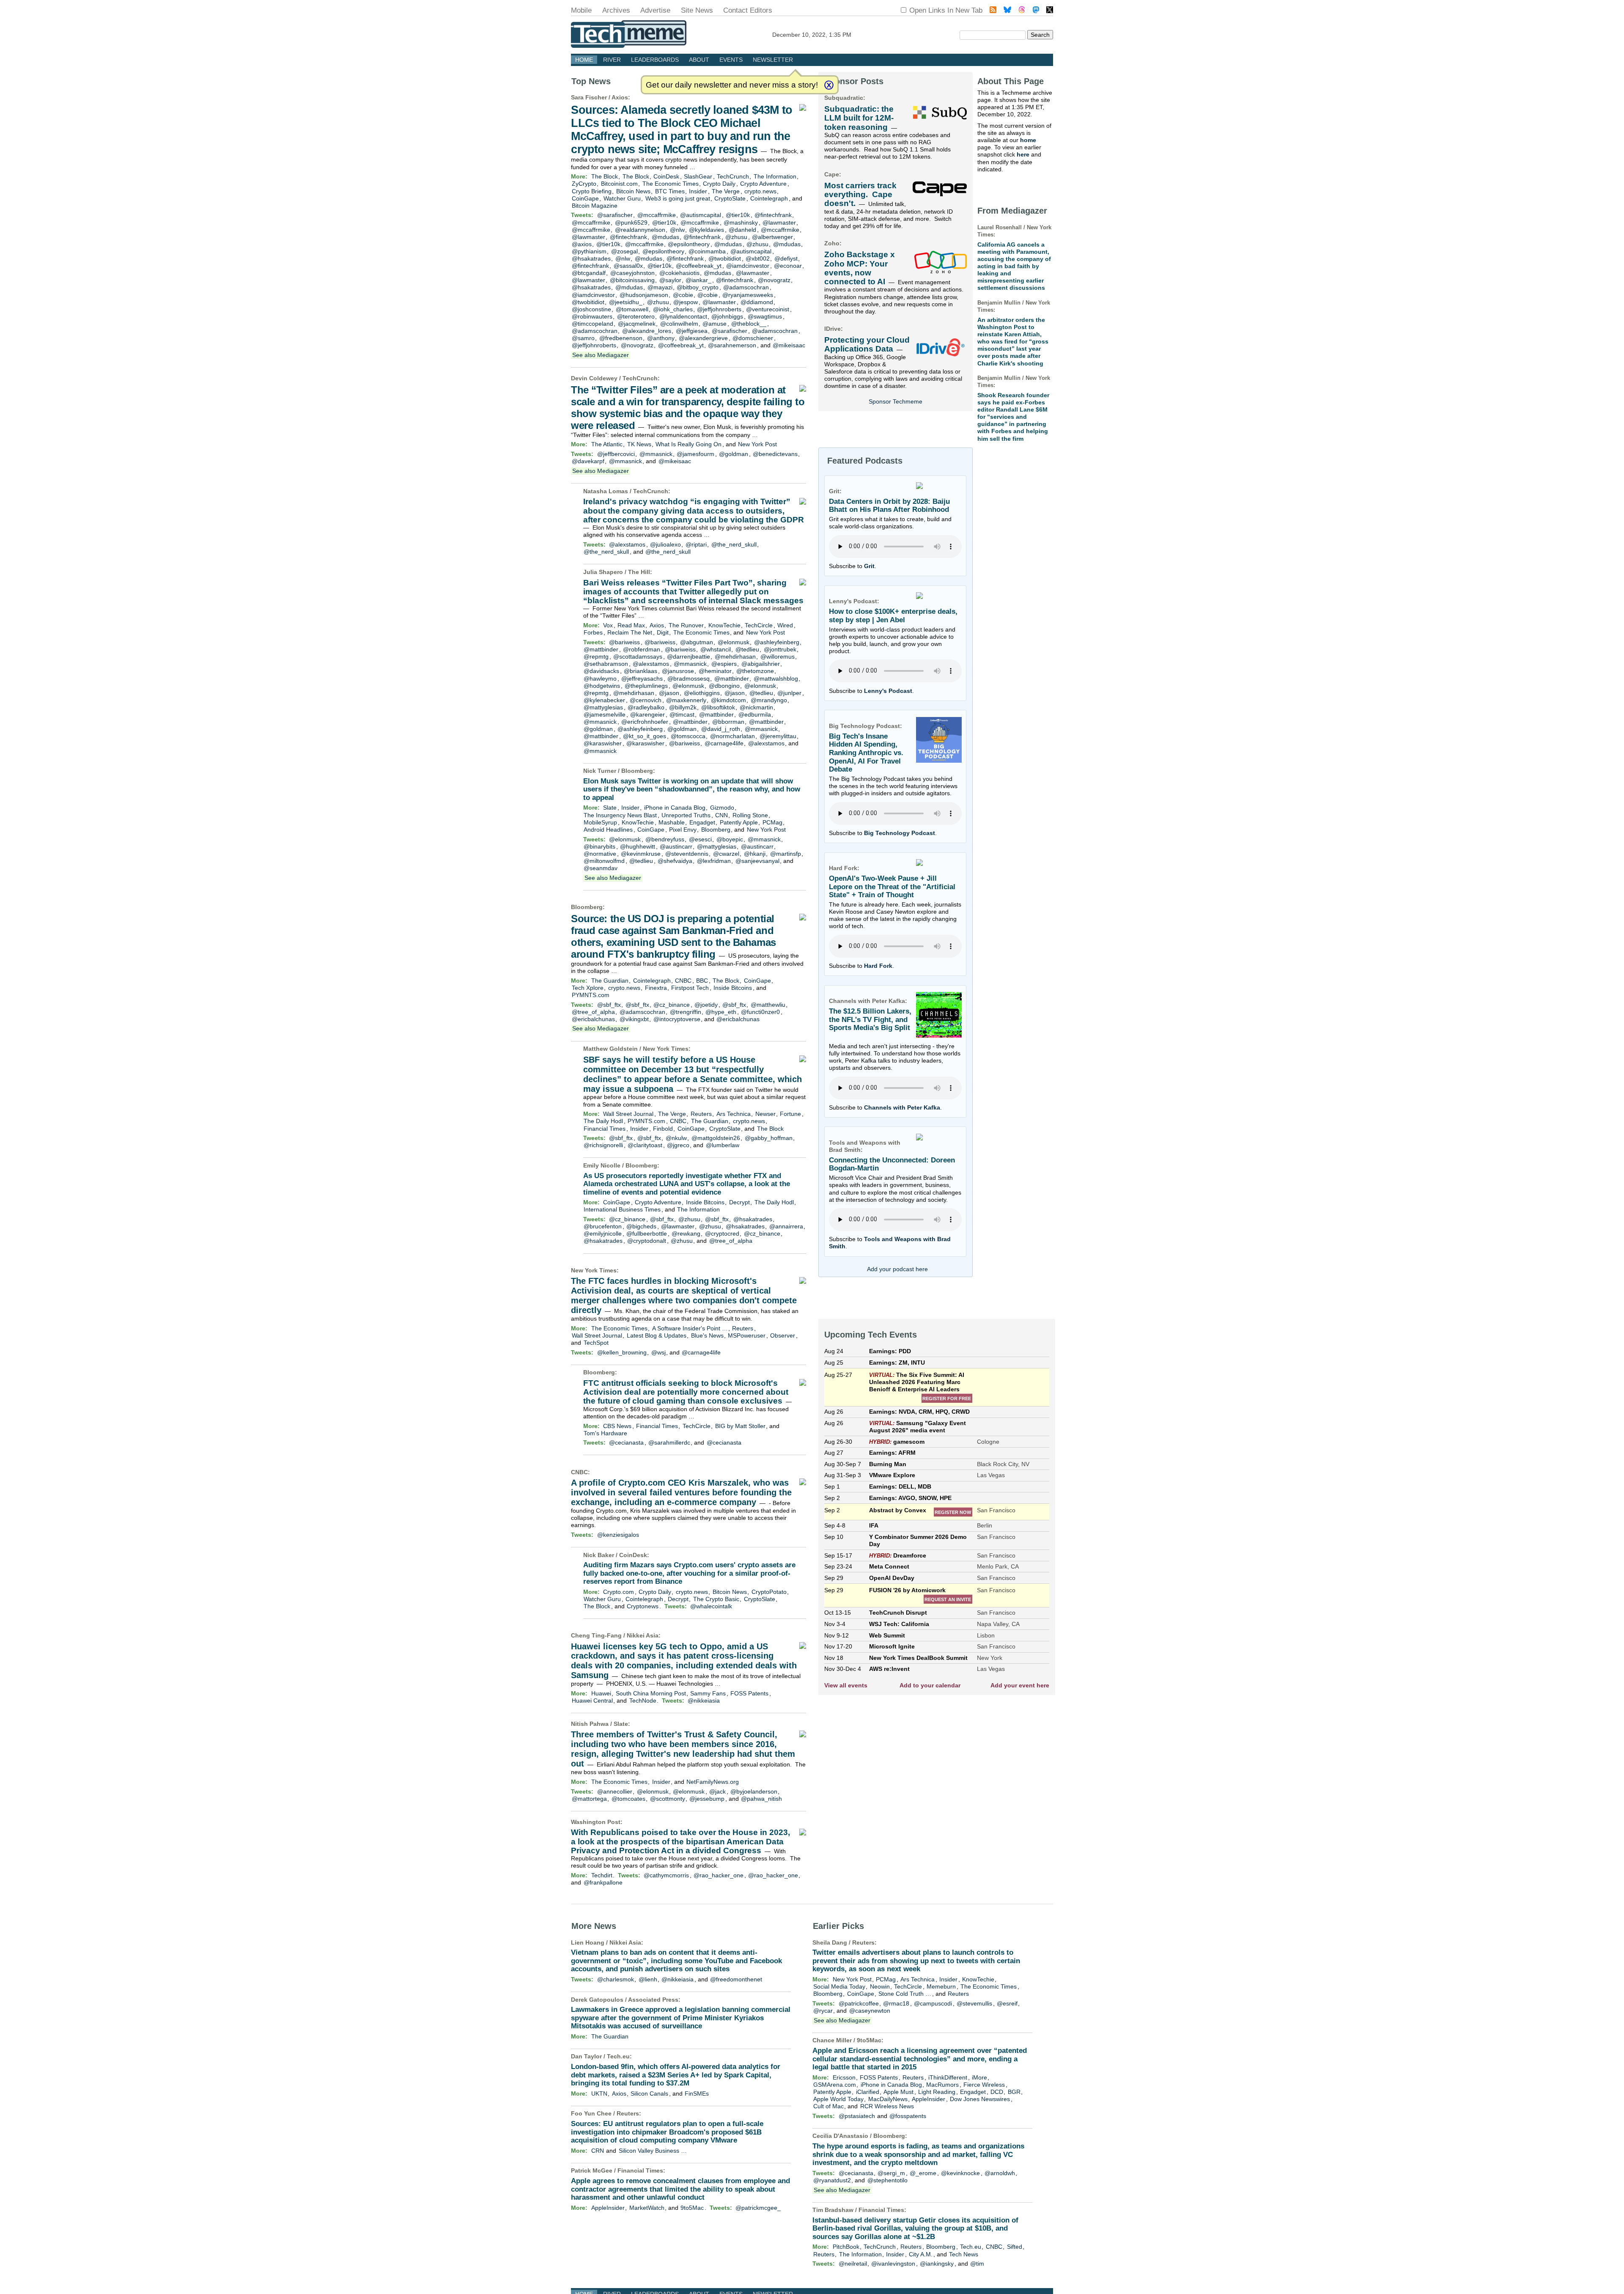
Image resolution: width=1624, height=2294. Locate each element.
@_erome (923, 2173)
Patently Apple (739, 822)
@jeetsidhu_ (626, 302)
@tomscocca (688, 736)
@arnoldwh (1000, 2173)
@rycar (823, 2011)
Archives (616, 10)
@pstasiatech (857, 2116)
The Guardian (610, 981)
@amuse (715, 324)
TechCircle (759, 625)
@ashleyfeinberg (777, 642)
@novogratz (774, 280)
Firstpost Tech (690, 988)
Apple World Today (838, 2099)
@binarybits (599, 846)
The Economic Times (671, 184)
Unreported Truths (686, 815)
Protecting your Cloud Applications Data (867, 344)
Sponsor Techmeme (896, 401)
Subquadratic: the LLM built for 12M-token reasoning (859, 118)
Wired (785, 625)
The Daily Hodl (603, 1121)
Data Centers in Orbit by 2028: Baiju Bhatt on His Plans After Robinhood (889, 506)
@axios (582, 244)
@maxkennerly (686, 700)
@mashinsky (741, 223)
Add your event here (1020, 1685)
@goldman (734, 454)
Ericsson (844, 2077)
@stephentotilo (887, 2180)
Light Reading (937, 2092)
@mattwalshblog (776, 679)
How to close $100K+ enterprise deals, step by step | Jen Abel (893, 616)
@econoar (788, 266)
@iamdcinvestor (748, 266)
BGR (1014, 2092)
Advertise (655, 10)
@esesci (700, 839)
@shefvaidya (675, 861)
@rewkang (686, 1234)
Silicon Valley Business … (653, 2151)
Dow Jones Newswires (980, 2099)
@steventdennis (687, 854)
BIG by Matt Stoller (740, 1426)
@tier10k (738, 215)
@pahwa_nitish (761, 1799)
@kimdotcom (728, 700)
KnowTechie (724, 625)
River (612, 60)
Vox (608, 625)
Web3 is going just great (678, 198)
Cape (832, 174)
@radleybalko (646, 707)
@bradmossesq (689, 679)
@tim (977, 2264)
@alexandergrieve (703, 338)
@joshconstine (591, 309)
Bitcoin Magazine (595, 206)
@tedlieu (747, 649)
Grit (869, 566)
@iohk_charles (673, 309)
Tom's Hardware (605, 1433)
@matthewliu (768, 1005)
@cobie (683, 295)
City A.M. (921, 2254)
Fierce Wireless (984, 2085)
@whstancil (716, 649)
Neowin (880, 1986)
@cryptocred (722, 1234)
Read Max (631, 625)
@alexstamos (627, 544)
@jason (669, 693)
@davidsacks (601, 671)
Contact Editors (748, 10)
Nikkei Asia (643, 1635)
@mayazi (660, 287)
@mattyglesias (603, 707)
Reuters (701, 1114)
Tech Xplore (588, 988)
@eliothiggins (702, 693)
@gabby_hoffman (769, 1138)
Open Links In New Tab (946, 10)
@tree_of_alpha (593, 1012)
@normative (600, 854)
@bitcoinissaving (632, 280)
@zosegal (624, 251)
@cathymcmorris (666, 1875)
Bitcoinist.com (619, 184)
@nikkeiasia (704, 1701)
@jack (717, 1791)
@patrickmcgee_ (758, 2208)
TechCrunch (733, 176)
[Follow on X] (1050, 11)
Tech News (964, 2254)
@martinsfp (786, 854)
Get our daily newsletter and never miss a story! (732, 85)
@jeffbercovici (616, 454)
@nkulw (676, 1138)
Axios (620, 97)
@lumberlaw (723, 1145)
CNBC (683, 981)
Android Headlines (608, 830)
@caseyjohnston (632, 273)
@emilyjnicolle (603, 1234)
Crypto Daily (719, 184)
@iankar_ (698, 280)
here (1023, 154)
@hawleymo (600, 679)
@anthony (661, 338)
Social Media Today (839, 1986)
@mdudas (665, 237)
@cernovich (646, 700)
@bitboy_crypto (698, 287)
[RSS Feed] (993, 11)
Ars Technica (734, 1114)
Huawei (601, 1693)
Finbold (663, 1129)
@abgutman (697, 642)
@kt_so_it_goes (645, 736)
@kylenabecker (604, 700)
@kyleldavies (706, 230)
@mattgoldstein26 (716, 1138)
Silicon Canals (649, 2093)
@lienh (648, 1979)
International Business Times (622, 1209)
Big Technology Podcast (900, 833)
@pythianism (589, 251)
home (1028, 140)
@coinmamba (707, 251)
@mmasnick (656, 454)
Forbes (593, 632)
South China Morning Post (651, 1693)
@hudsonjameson (644, 295)
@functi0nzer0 (760, 1012)
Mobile (581, 10)
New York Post (757, 444)
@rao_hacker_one (719, 1875)
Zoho (832, 243)
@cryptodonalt (647, 1241)
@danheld (742, 230)
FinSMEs (697, 2093)
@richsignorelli (603, 1145)
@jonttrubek (780, 649)
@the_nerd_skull (734, 544)
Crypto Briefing (592, 191)
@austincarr (676, 846)
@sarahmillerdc (669, 1442)
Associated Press (653, 2000)
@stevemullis (974, 2003)
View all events (846, 1685)
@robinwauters (592, 316)
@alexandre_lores (647, 331)
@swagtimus (765, 316)
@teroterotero (636, 316)
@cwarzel (726, 854)
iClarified (868, 2092)
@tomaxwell (632, 309)
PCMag (772, 822)
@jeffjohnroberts (719, 309)
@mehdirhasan (735, 657)
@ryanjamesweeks (748, 295)
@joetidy (706, 1005)
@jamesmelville (605, 714)
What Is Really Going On (689, 444)
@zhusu (736, 237)
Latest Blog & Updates (657, 1335)
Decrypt (739, 1202)
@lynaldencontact (683, 316)
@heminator (715, 671)
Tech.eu (618, 2056)
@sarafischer (615, 215)
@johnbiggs (727, 316)
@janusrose (678, 671)
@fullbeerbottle (647, 1234)
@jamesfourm (695, 454)
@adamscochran (746, 287)
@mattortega (589, 1799)
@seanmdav (601, 868)
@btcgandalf (589, 273)
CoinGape (585, 198)
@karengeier (647, 714)
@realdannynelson (640, 230)
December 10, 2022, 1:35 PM (812, 35)
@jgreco (678, 1145)
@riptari (696, 544)
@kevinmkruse (641, 854)
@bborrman (728, 722)
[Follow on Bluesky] (1007, 11)
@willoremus (778, 657)
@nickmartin (756, 707)
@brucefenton (603, 1226)
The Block (605, 176)
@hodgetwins (602, 686)
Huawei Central (592, 1701)
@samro (583, 338)
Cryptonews (643, 1606)
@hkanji (755, 854)
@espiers (724, 664)
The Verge (726, 191)
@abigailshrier (761, 664)
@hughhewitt (638, 846)
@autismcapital (701, 215)
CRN (598, 2151)
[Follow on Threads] (1022, 11)
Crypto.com (619, 1592)
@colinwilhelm (679, 324)
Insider (698, 191)
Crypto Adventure (763, 184)
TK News (639, 444)
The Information (775, 176)
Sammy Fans (708, 1693)
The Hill (639, 572)
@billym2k (683, 707)
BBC (702, 981)
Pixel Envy (683, 830)
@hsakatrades (591, 258)
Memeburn (941, 1986)
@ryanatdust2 (832, 2180)
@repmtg (596, 657)
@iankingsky (937, 2264)
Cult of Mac (828, 2106)
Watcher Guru (622, 198)
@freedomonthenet (736, 1979)
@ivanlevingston (893, 2264)
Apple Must (898, 2092)
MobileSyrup (600, 822)
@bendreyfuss (665, 839)
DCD (997, 2092)
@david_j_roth (721, 729)
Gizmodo (722, 808)
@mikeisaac (789, 345)
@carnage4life (724, 743)
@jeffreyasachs (642, 679)
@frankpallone (603, 1882)
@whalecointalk (711, 1606)
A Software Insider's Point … (690, 1328)
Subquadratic (844, 98)
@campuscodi (933, 2003)
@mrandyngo (769, 700)
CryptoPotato (769, 1592)
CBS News (617, 1426)
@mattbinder (601, 649)
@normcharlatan (732, 736)
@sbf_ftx (609, 1005)
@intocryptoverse (677, 1019)
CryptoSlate (730, 198)
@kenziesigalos (618, 1535)
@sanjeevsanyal (757, 861)
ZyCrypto (584, 184)
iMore (979, 2077)
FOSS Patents (749, 1693)
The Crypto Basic (716, 1599)
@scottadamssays (638, 657)
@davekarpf (588, 461)
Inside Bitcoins (733, 988)
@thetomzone (755, 671)
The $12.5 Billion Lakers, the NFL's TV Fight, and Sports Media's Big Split (870, 1019)
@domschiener (753, 338)
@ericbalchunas (593, 1019)
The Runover (686, 625)
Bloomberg (637, 771)
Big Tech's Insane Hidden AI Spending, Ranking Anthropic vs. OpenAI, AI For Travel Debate (866, 753)
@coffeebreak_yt (699, 266)
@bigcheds (641, 1226)
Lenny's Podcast (888, 691)
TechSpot (596, 1343)
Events (731, 60)
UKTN (599, 2093)
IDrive (833, 329)
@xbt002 (758, 258)
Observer (783, 1335)
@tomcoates (628, 1799)
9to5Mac (692, 2208)
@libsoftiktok (718, 707)
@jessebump (707, 1799)
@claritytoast (645, 1145)
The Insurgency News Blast (620, 815)
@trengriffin (686, 1012)
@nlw (677, 230)
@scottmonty (668, 1799)
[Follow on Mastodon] (1036, 11)
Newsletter (773, 60)
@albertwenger (772, 237)
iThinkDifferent (948, 2077)
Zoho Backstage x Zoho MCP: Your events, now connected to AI (860, 268)
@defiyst (786, 258)
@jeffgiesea (692, 331)
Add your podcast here (897, 1269)
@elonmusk (734, 642)
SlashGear (698, 176)
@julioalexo (665, 544)
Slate (610, 808)
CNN (721, 815)
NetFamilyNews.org (713, 1782)
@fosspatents (908, 2116)
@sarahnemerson (732, 345)
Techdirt (602, 1875)
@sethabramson (606, 664)
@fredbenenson (621, 338)
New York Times (666, 1049)
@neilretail (853, 2264)
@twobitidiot (725, 258)
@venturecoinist (768, 309)
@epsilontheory (689, 244)
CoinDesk (666, 176)
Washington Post (596, 1822)
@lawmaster (779, 223)
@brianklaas (641, 671)
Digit (663, 632)
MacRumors (942, 2085)
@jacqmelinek (637, 324)
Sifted (1015, 2247)
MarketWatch (647, 2208)
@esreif (1007, 2003)
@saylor (670, 280)
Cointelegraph (769, 198)
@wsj (658, 1352)
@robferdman (642, 649)
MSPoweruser (747, 1335)
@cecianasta (626, 1442)
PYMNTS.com (591, 995)
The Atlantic (607, 444)
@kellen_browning (622, 1352)
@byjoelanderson (754, 1791)
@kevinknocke (960, 2173)
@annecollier (615, 1791)
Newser (765, 1114)
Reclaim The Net (630, 632)
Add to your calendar (930, 1685)
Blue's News (707, 1335)
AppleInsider (608, 2208)
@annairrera (786, 1226)
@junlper (789, 693)
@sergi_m (891, 2173)
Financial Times (605, 1129)
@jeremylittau (778, 736)
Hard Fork (878, 966)
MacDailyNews (888, 2099)
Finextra (656, 988)
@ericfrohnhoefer (645, 722)
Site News (697, 10)
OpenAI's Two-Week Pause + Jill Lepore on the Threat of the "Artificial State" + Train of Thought (892, 887)
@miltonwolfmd (604, 861)
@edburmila (755, 714)
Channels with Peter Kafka (902, 1107)
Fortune (790, 1114)
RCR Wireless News (887, 2106)
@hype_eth (721, 1012)
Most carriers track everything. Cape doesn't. (860, 195)
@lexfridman (714, 861)
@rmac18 (896, 2003)
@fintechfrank (773, 215)
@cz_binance (672, 1005)
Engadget (702, 822)
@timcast (682, 714)
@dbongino (724, 686)
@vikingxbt (634, 1019)
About (699, 60)
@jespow (686, 302)
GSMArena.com (835, 2085)
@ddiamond (757, 302)
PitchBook (846, 2247)
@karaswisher (603, 743)
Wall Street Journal (628, 1114)
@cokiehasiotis (679, 273)
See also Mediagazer (601, 355)
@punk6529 (631, 223)
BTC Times (670, 191)
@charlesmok (616, 1979)
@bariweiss (624, 642)
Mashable (672, 822)
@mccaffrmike (657, 215)
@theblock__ (749, 324)
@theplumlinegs (646, 686)
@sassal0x (628, 266)
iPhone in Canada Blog (675, 808)
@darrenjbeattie (689, 657)
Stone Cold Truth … (905, 1994)
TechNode (643, 1701)
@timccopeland (593, 324)
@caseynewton (870, 2011)
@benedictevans (775, 454)
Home (584, 60)
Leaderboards (655, 60)
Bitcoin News (633, 191)
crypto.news (760, 191)
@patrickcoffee (859, 2003)
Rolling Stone (750, 815)
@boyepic (730, 839)
